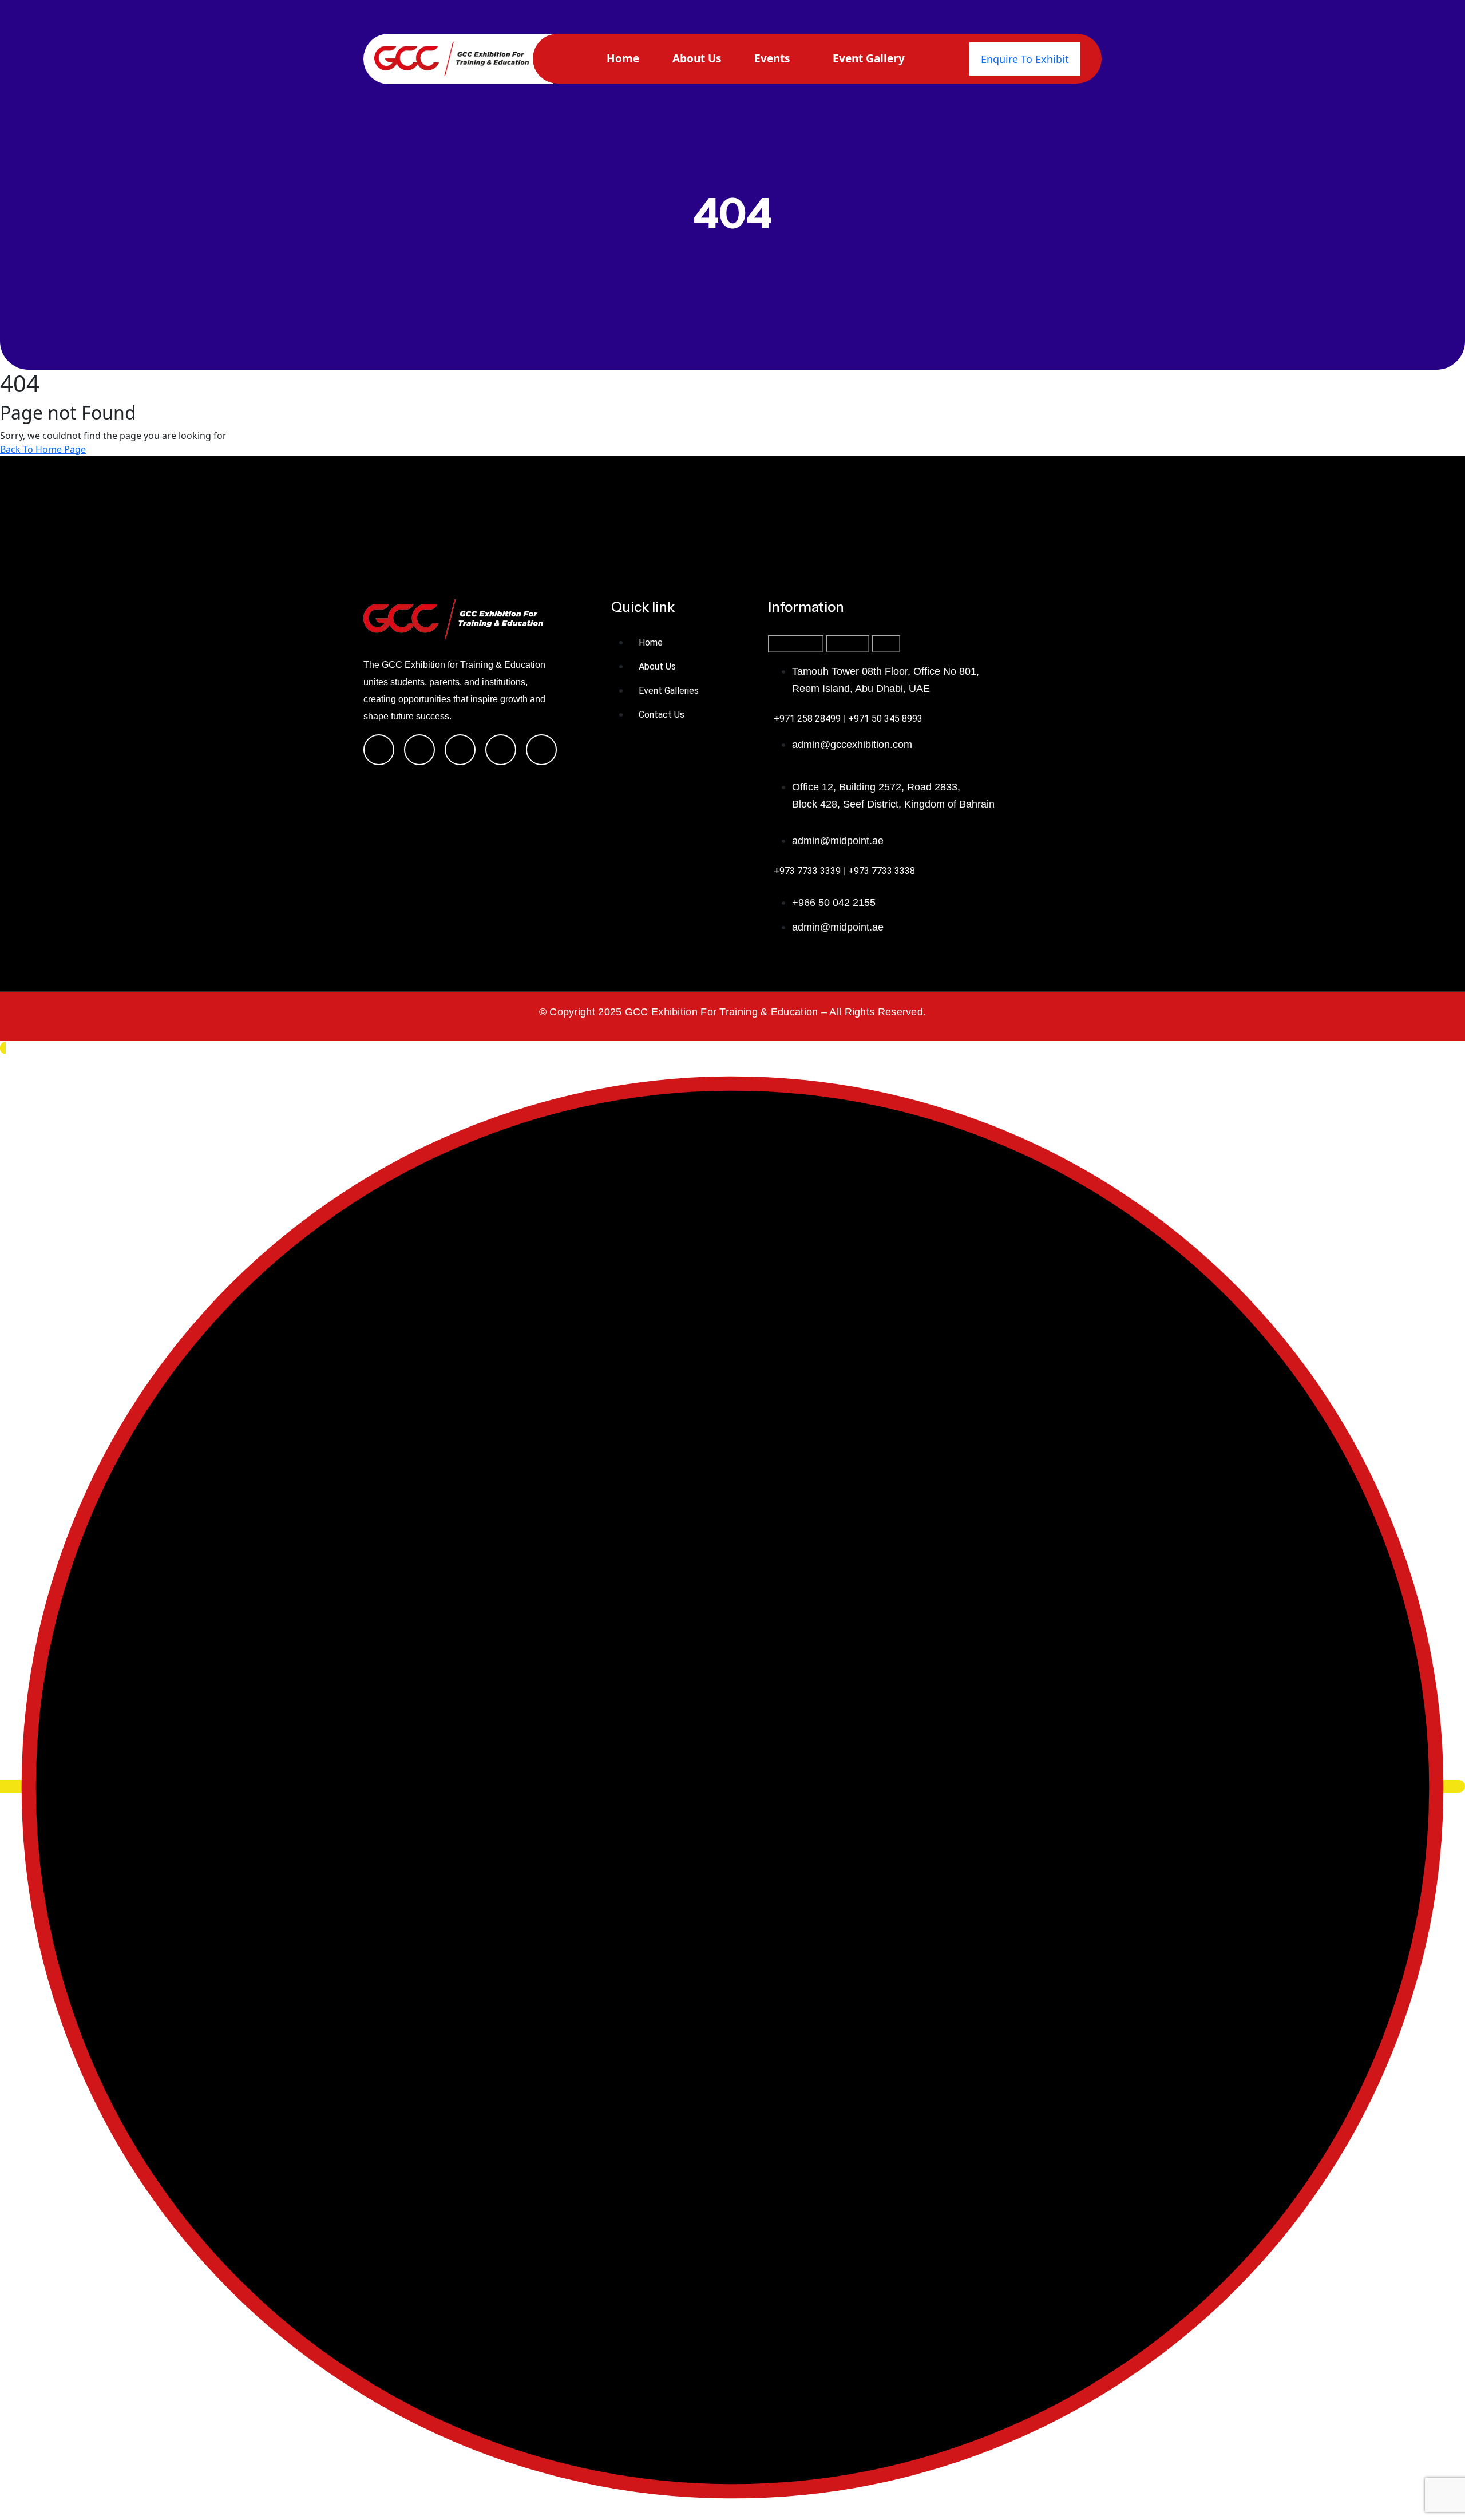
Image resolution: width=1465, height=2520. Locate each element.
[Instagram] (419, 750)
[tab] (796, 644)
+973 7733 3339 (807, 871)
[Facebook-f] (379, 750)
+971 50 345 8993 (885, 719)
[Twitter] (460, 750)
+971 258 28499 (807, 719)
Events (772, 58)
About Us (697, 58)
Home (623, 58)
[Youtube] (541, 750)
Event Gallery (869, 58)
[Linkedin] (501, 750)
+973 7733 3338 (882, 871)
